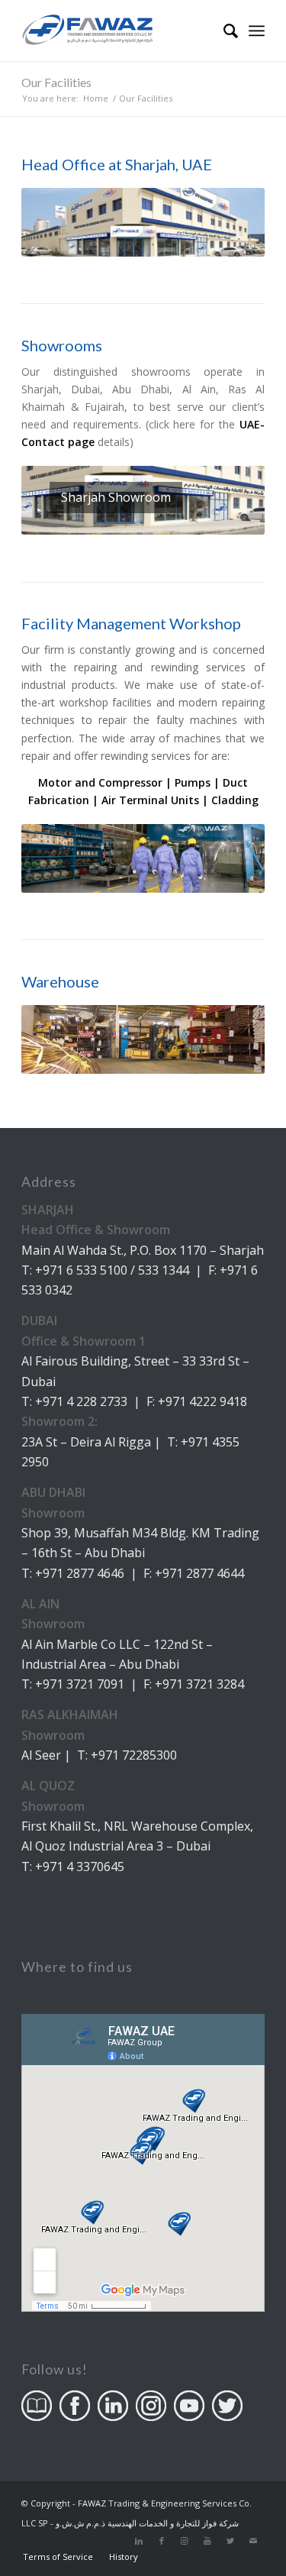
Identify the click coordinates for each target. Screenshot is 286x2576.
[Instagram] (185, 2541)
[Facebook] (162, 2541)
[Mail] (253, 2541)
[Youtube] (207, 2541)
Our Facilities (56, 82)
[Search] (223, 31)
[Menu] (257, 31)
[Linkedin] (139, 2541)
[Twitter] (230, 2541)
